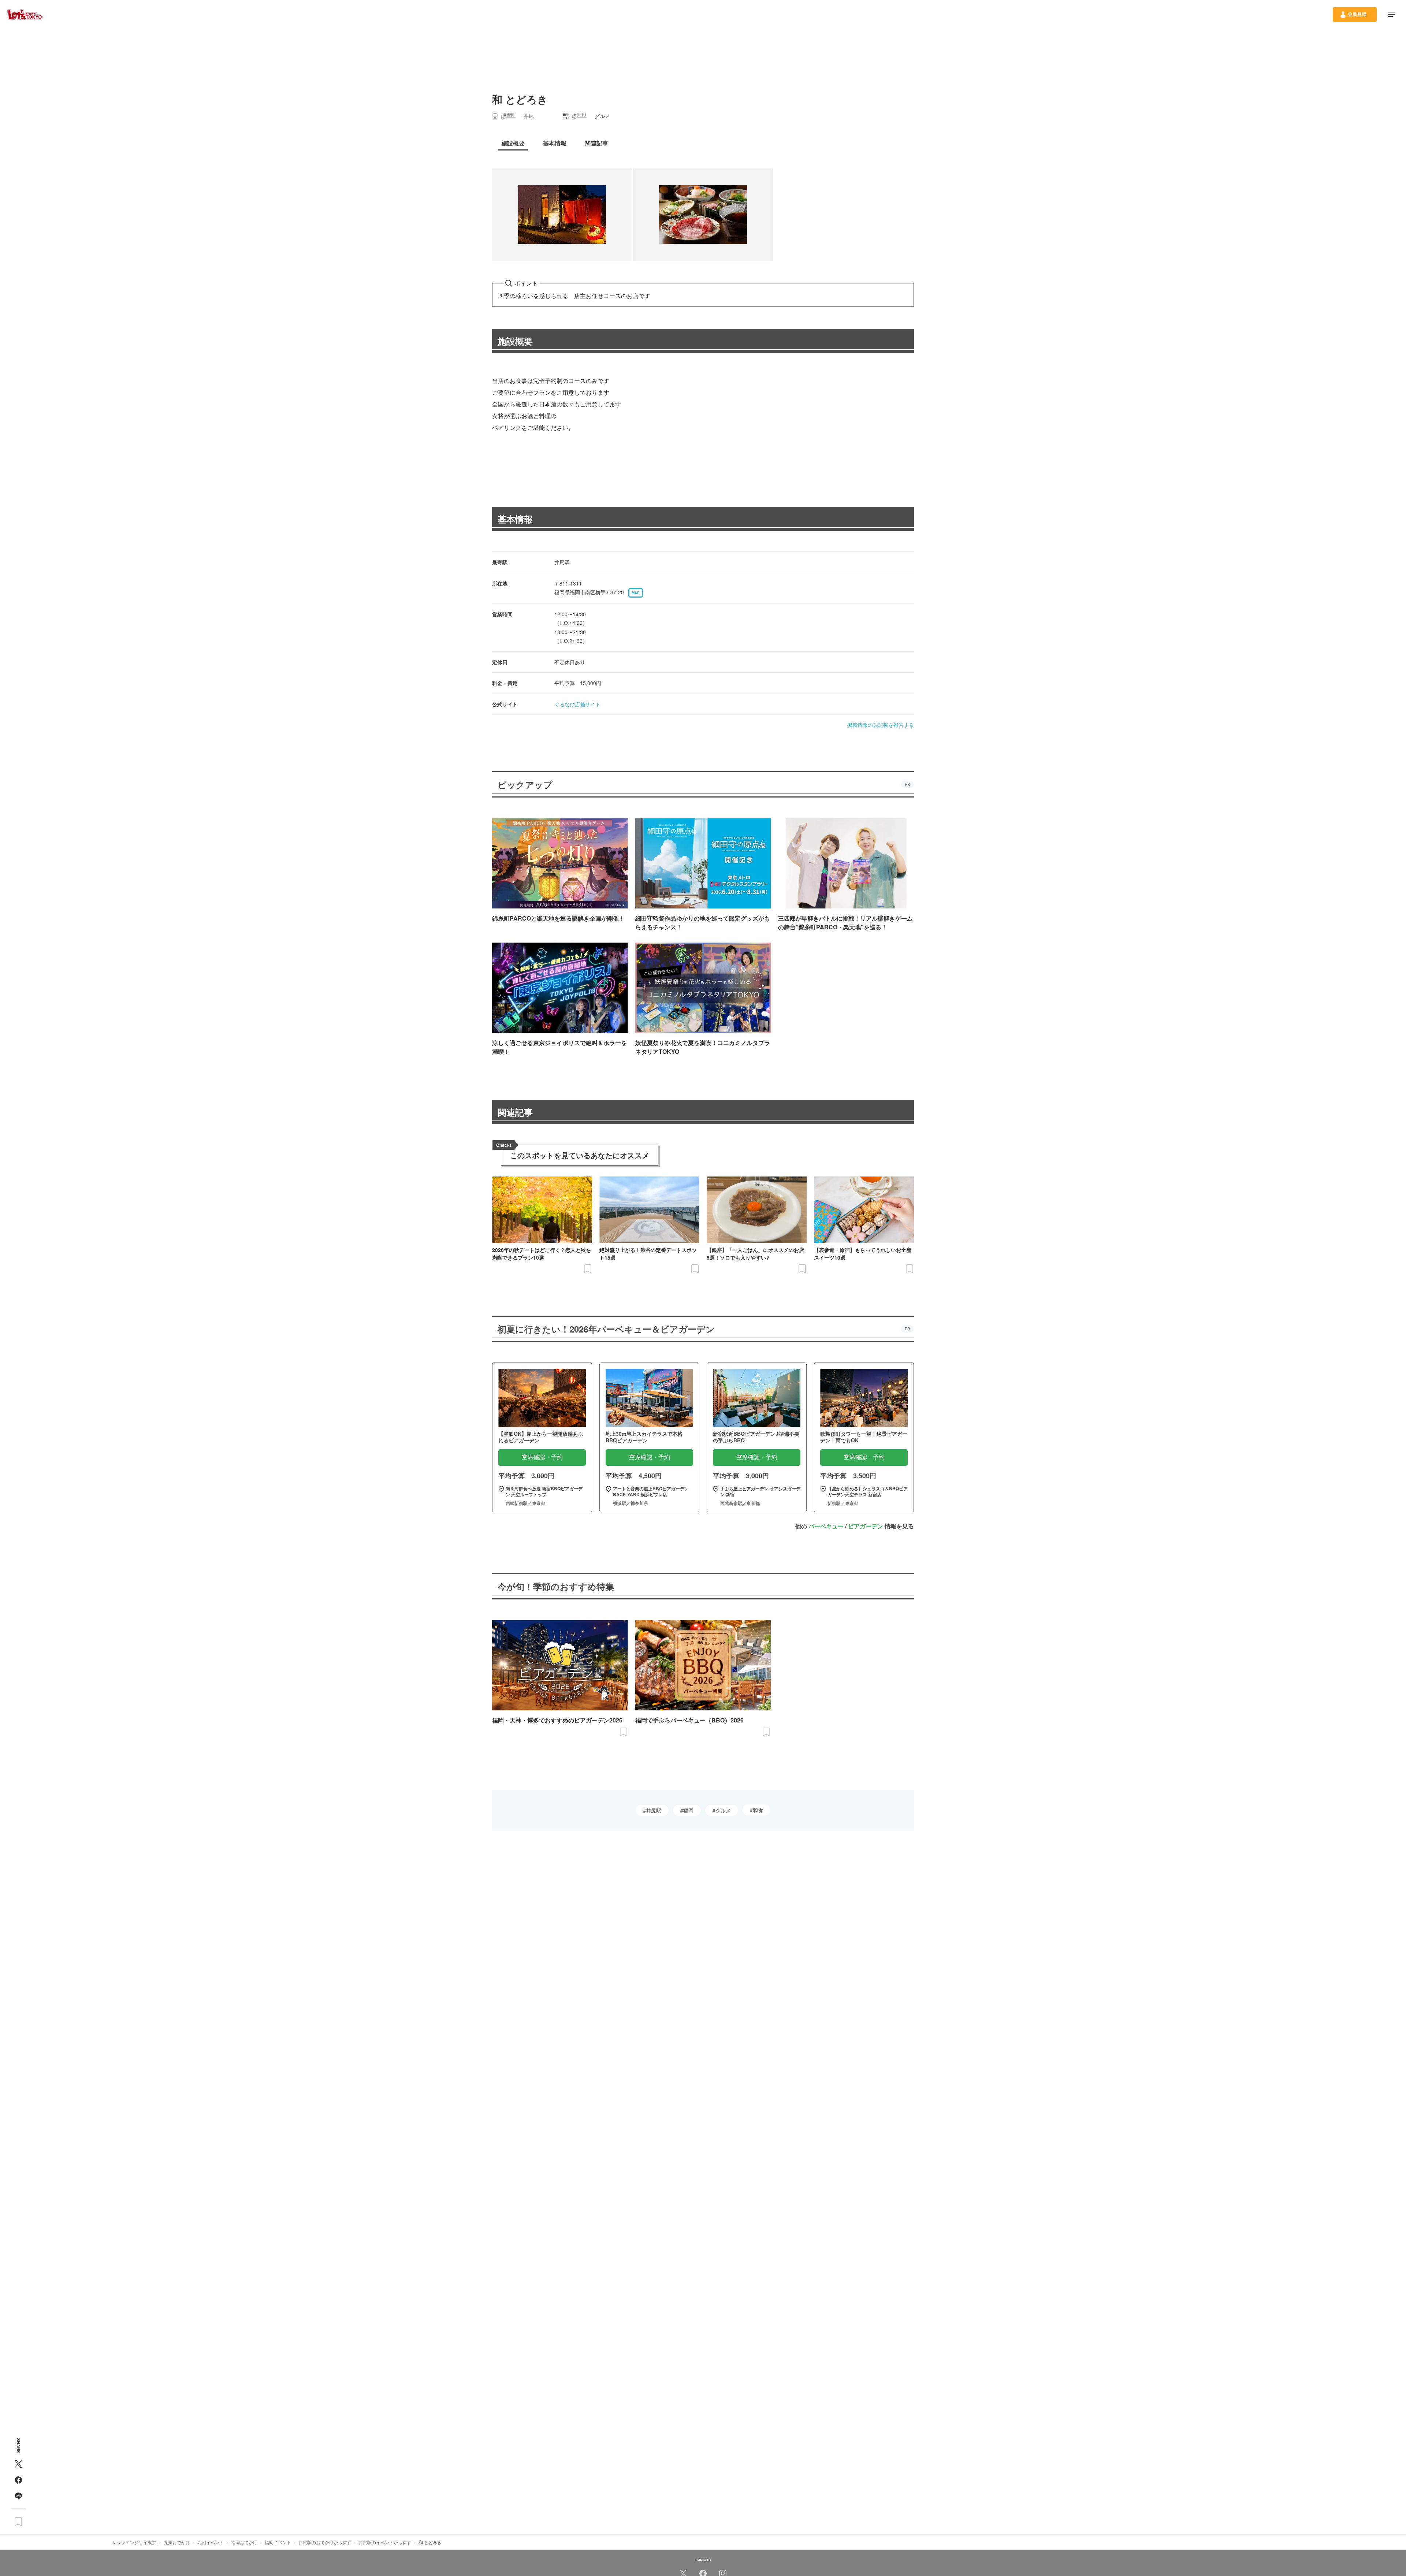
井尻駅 (654, 1810)
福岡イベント (278, 2542)
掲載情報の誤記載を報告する (881, 725)
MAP (636, 593)
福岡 (688, 1810)
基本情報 (515, 519)
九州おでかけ (177, 2542)
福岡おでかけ (244, 2542)
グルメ (723, 1810)
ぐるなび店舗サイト (577, 704)
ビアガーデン (866, 1526)
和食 (758, 1810)
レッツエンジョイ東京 (134, 2542)
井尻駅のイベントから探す (385, 2542)
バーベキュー (826, 1526)
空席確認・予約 (542, 1457)
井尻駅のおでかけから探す (325, 2542)
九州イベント (211, 2542)
